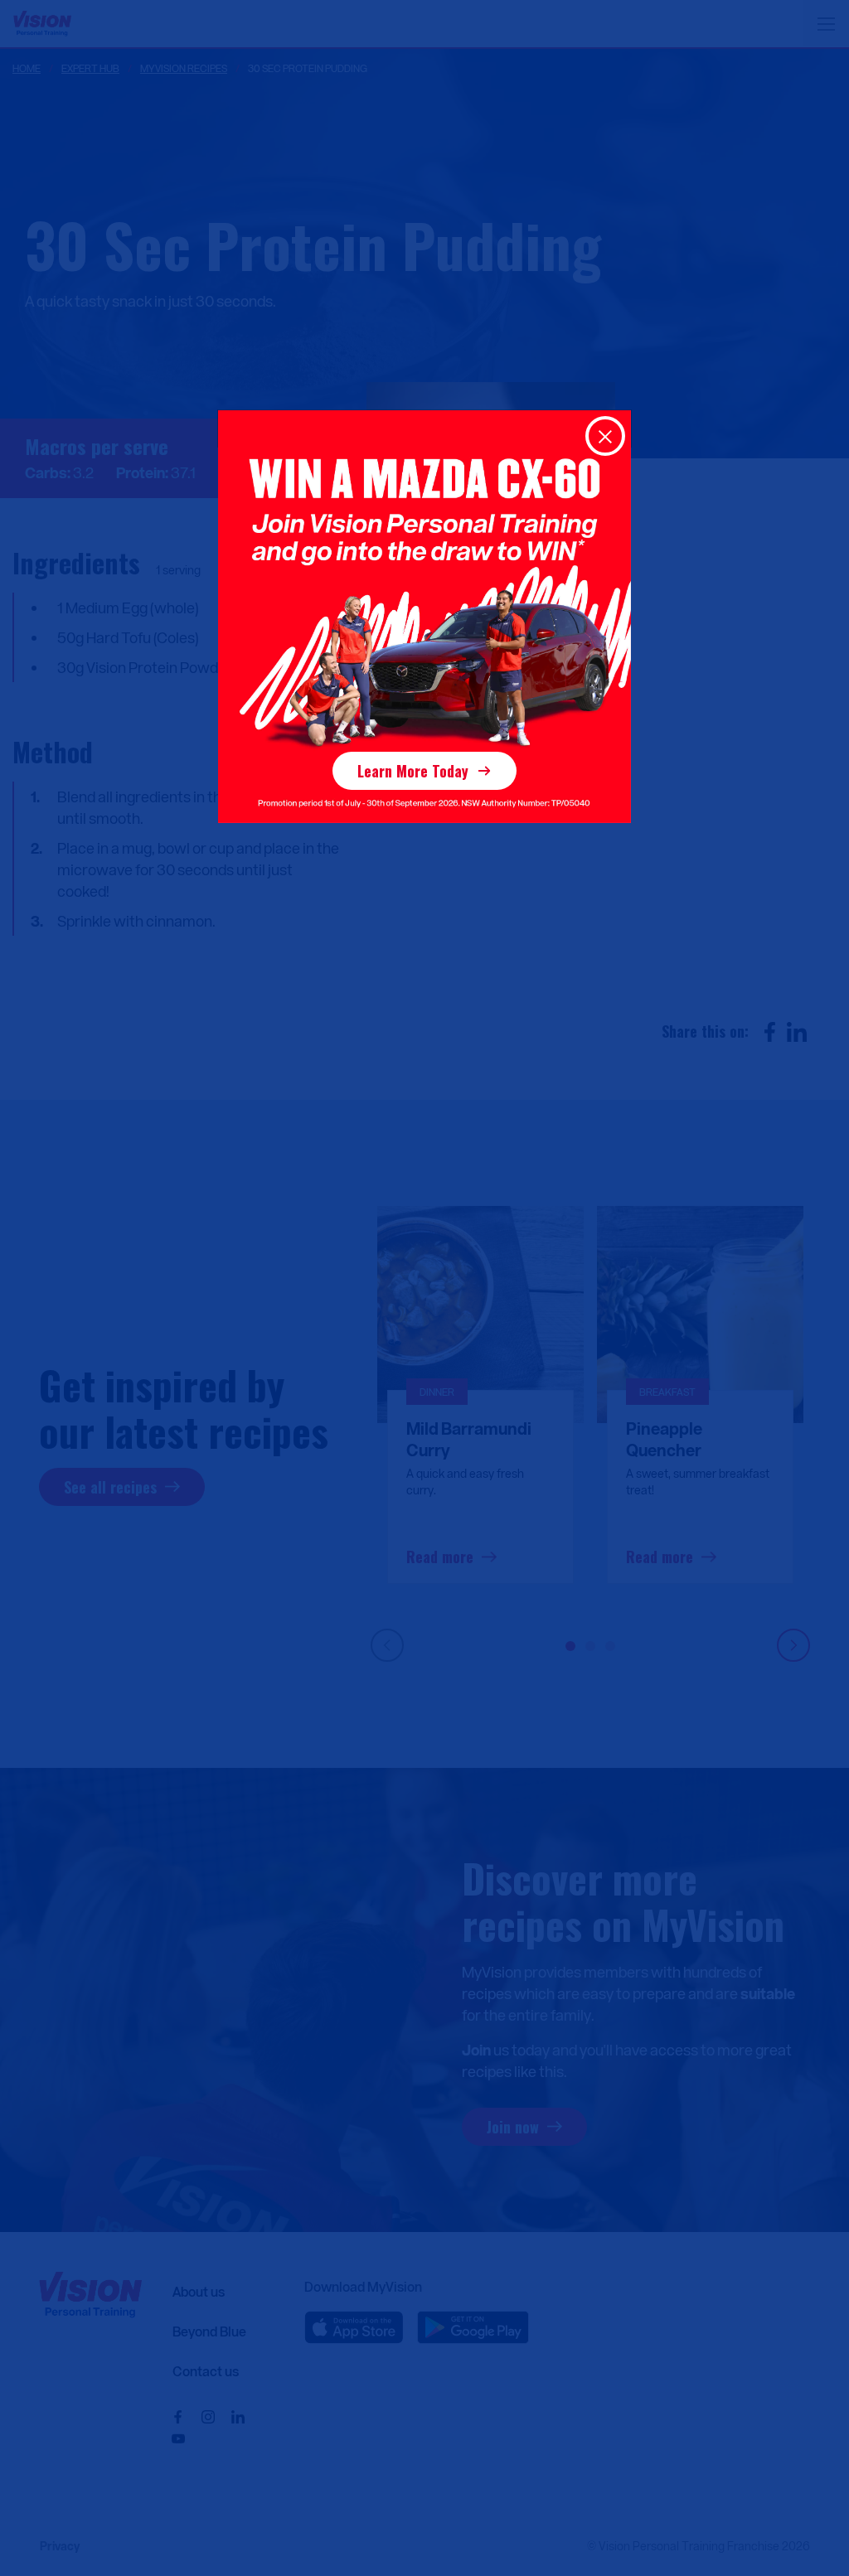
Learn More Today (413, 771)
